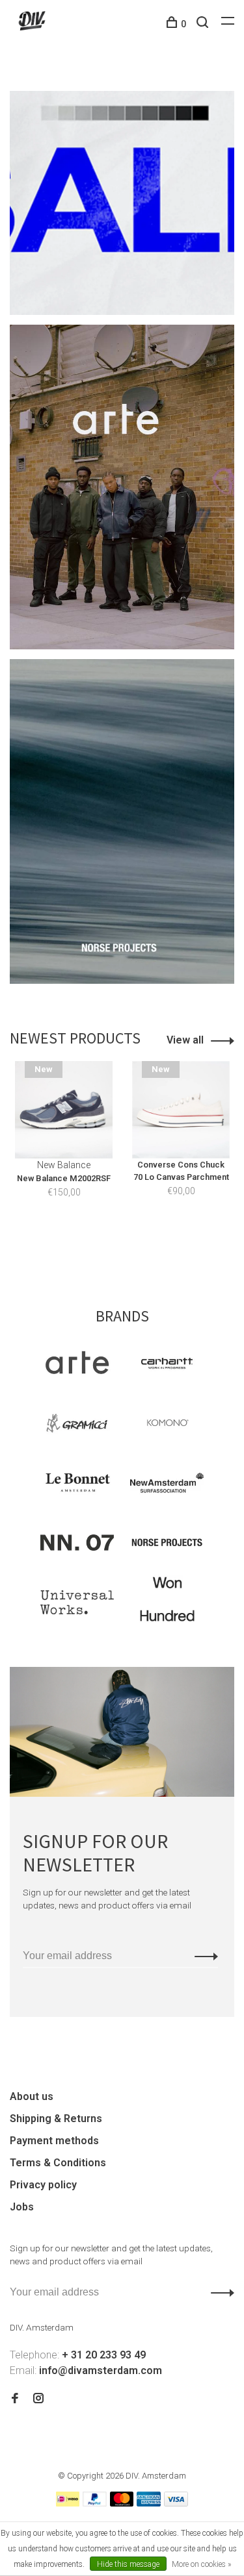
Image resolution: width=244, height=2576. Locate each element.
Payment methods (54, 2141)
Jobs (22, 2207)
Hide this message (128, 2564)
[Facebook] (15, 2399)
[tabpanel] (64, 1148)
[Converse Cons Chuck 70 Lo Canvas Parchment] (181, 1110)
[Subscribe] (203, 1956)
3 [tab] (149, 1246)
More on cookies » (201, 2564)
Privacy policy (43, 2185)
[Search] (204, 24)
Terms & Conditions (58, 2163)
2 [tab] (126, 1246)
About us (32, 2096)
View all (185, 1040)
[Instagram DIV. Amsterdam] (38, 2399)
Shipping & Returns (56, 2119)
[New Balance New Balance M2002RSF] (64, 1110)
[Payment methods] (68, 2503)
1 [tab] (102, 1246)
